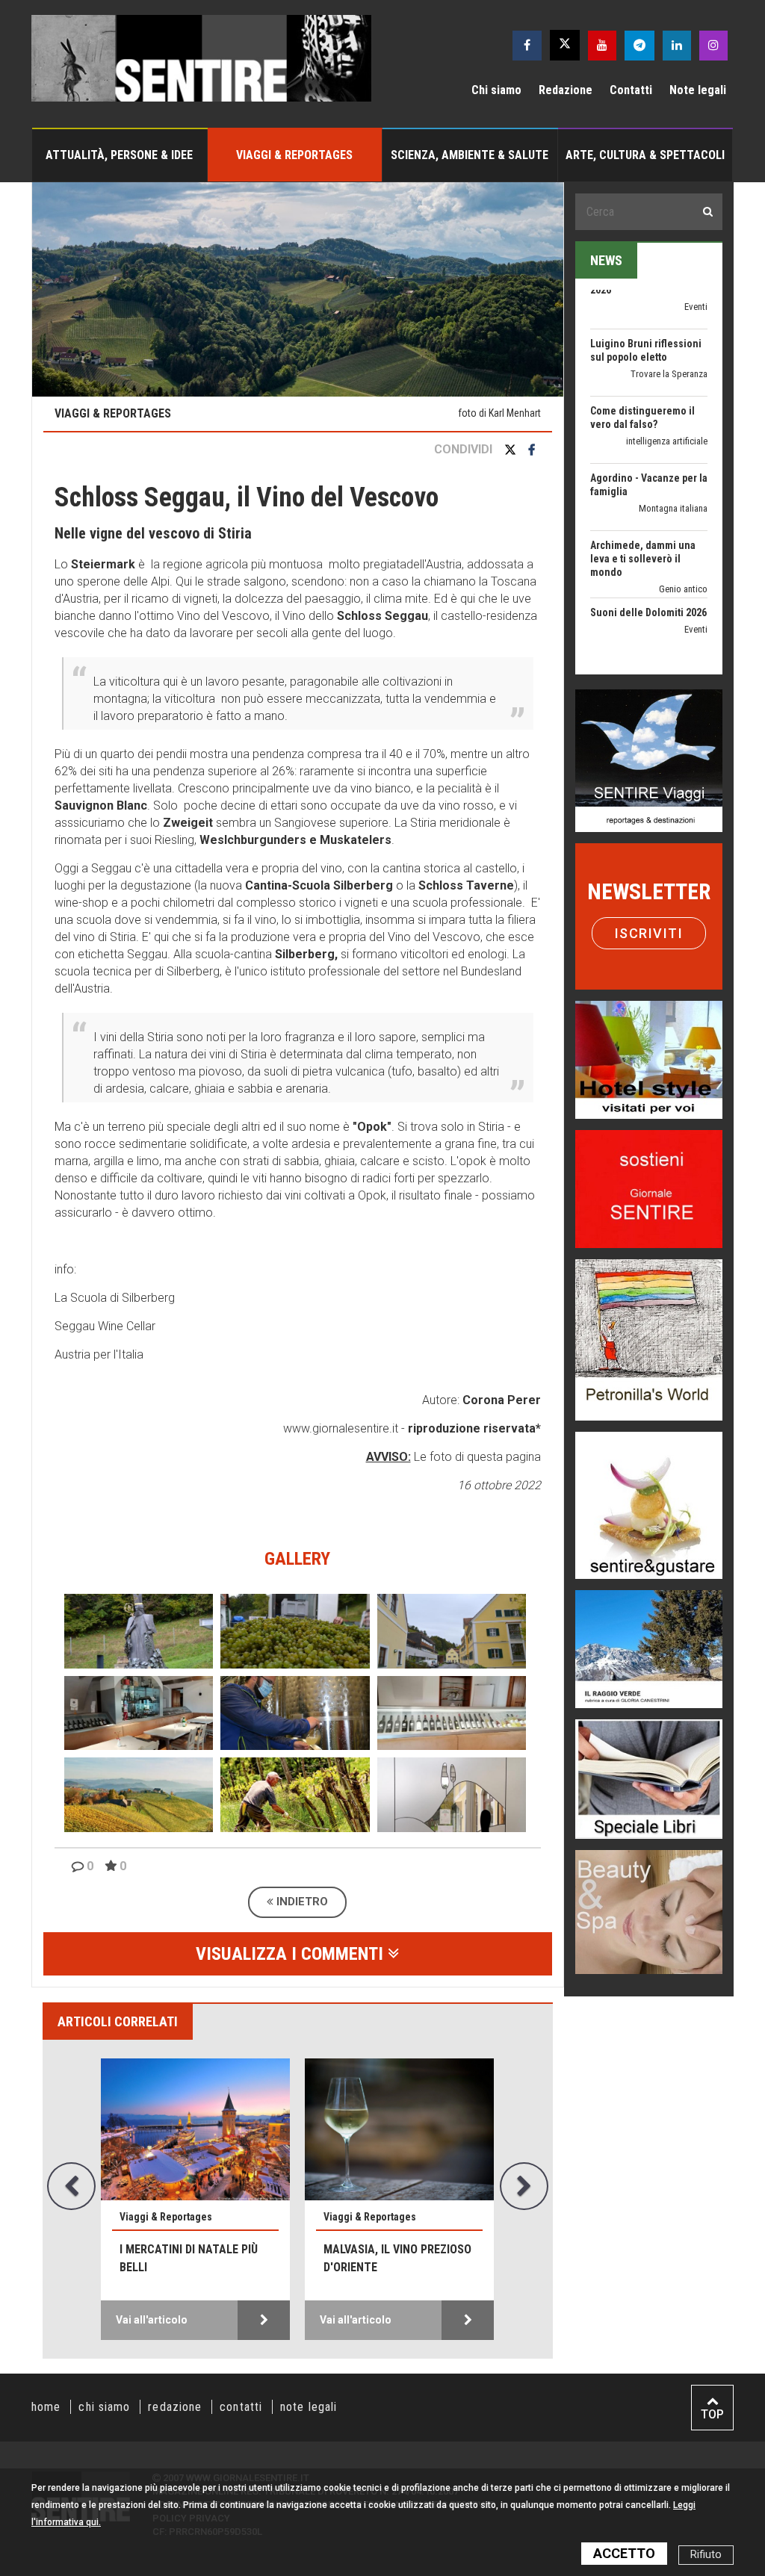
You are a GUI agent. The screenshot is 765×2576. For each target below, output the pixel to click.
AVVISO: (388, 1457)
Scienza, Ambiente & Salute (470, 155)
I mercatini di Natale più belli (189, 2258)
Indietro (301, 1902)
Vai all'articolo (152, 2320)
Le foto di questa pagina (476, 1457)
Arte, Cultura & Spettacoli (645, 155)
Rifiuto (706, 2555)
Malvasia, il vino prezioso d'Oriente (397, 2258)
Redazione (566, 90)
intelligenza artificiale (667, 392)
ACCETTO (624, 2553)
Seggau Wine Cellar (105, 1326)
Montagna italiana (673, 459)
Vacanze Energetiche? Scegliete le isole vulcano (641, 644)
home (46, 2407)
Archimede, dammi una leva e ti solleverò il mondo (643, 509)
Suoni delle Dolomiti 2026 (648, 563)
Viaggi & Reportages (294, 155)
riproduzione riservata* (474, 1428)
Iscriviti (649, 933)
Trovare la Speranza (669, 325)
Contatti (631, 90)
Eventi (696, 580)
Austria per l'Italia (99, 1354)
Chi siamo (496, 90)
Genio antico (683, 540)
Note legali (698, 90)
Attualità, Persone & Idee (119, 155)
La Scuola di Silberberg (115, 1298)
